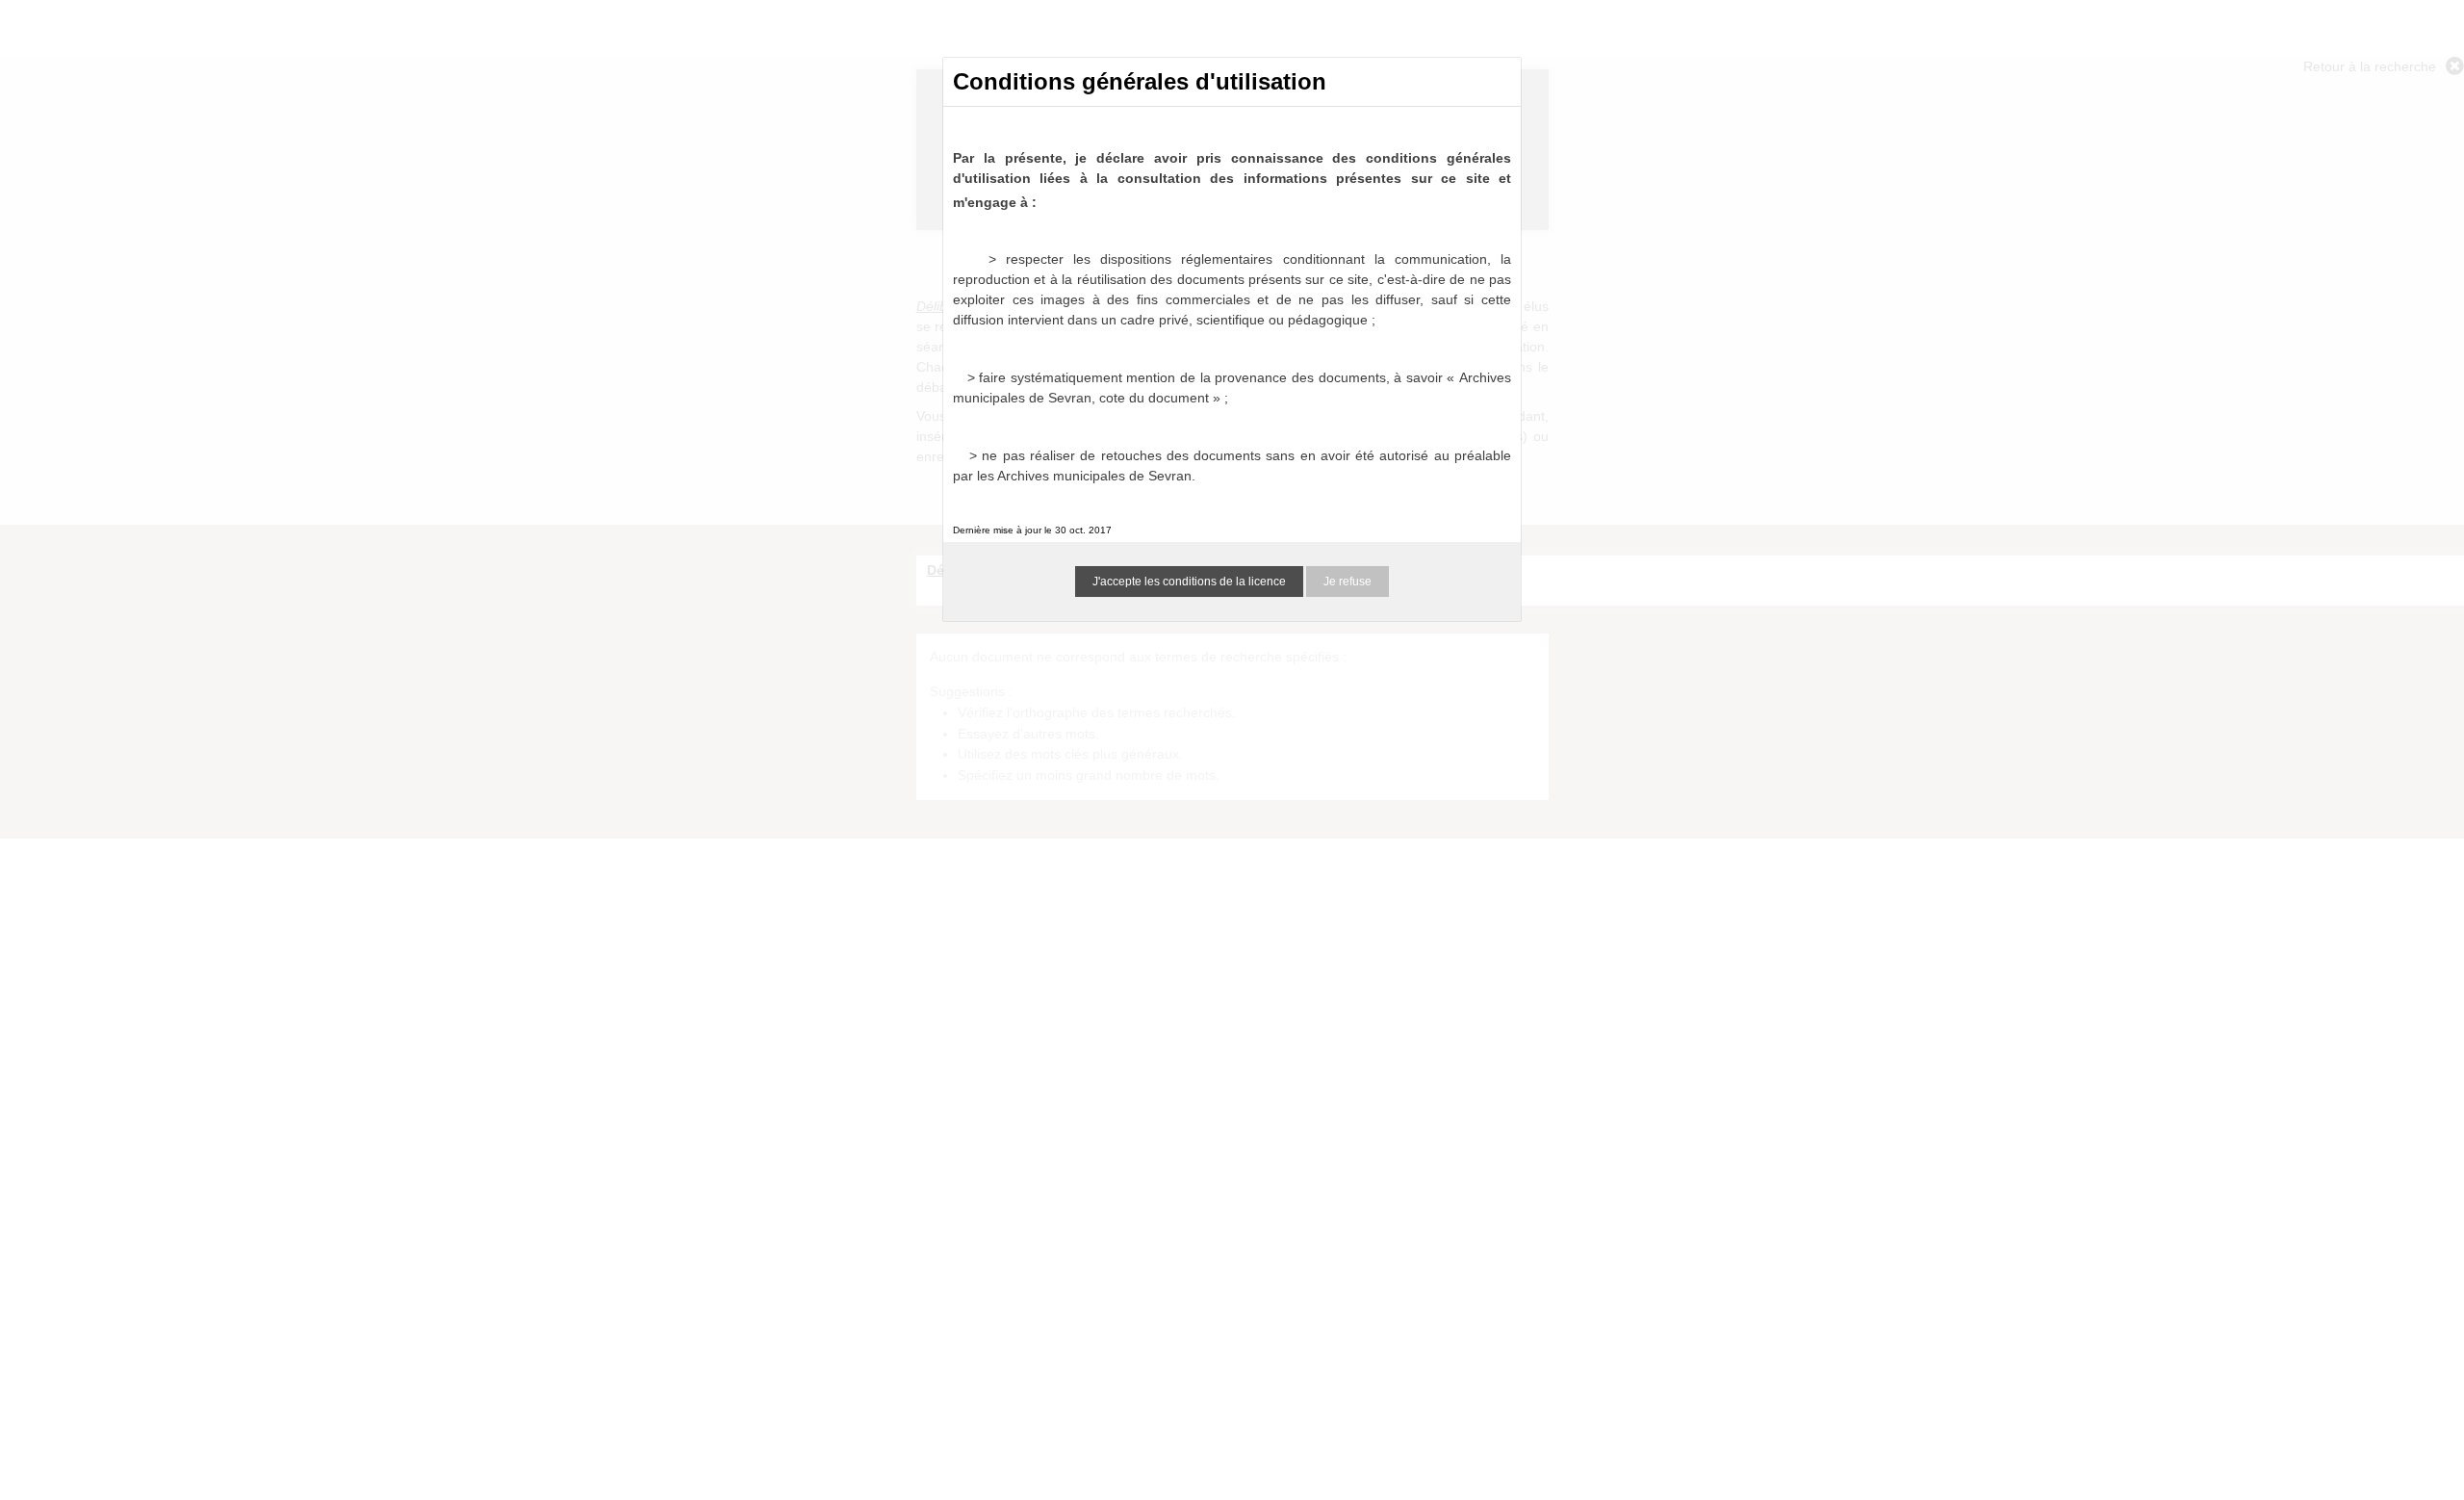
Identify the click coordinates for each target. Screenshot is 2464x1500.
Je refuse (1347, 582)
